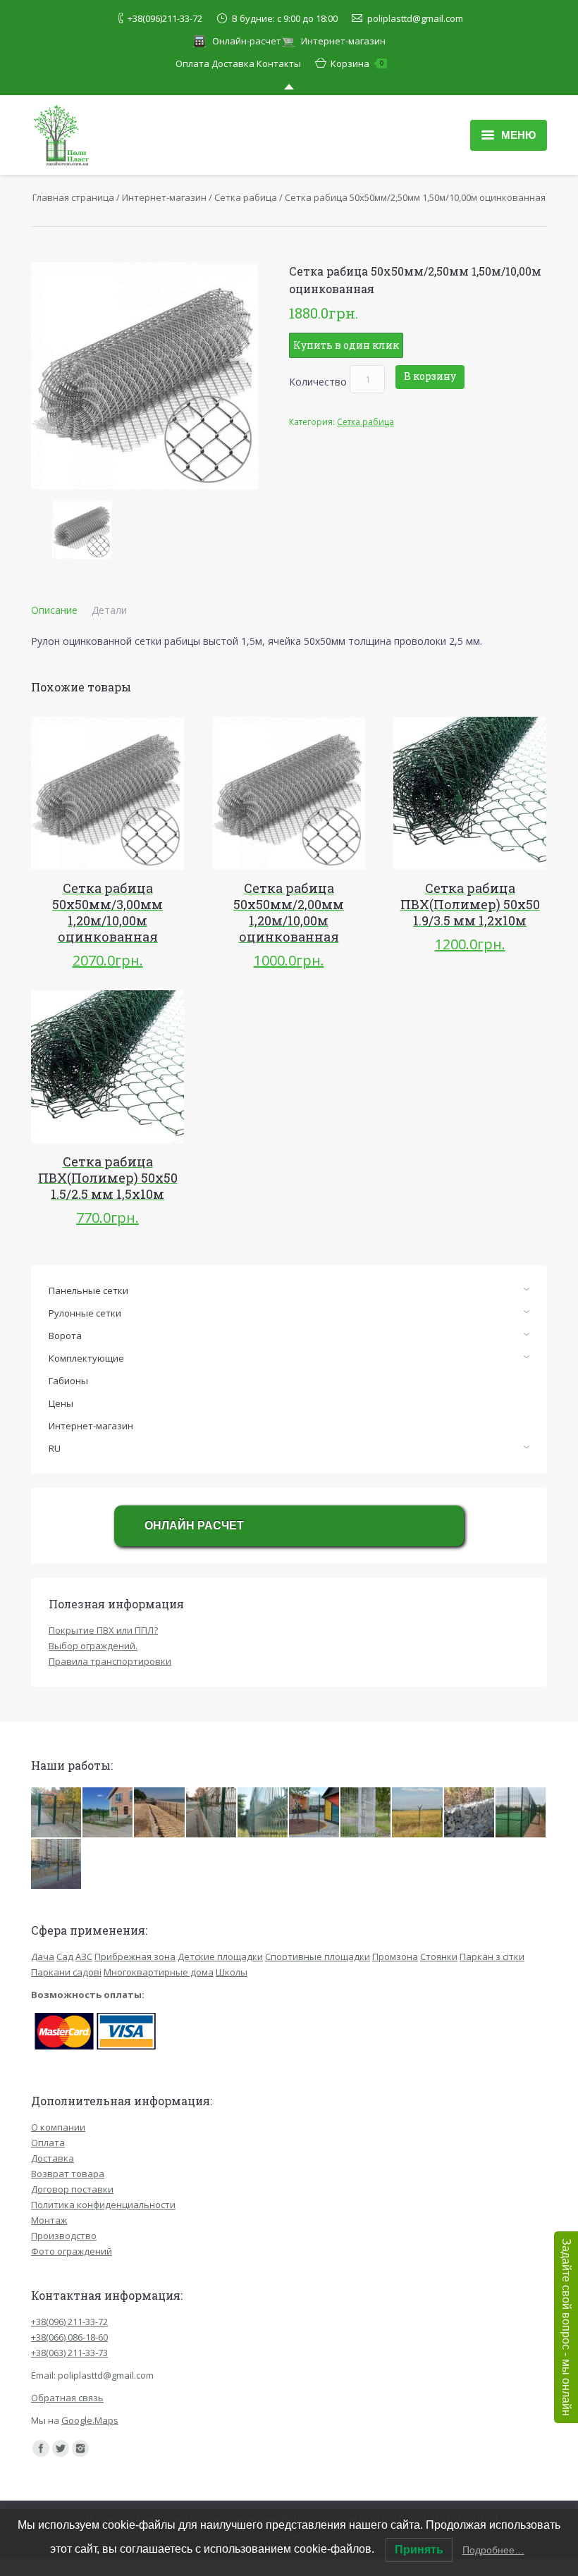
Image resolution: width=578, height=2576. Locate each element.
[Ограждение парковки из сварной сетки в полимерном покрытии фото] (366, 1813)
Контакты (279, 63)
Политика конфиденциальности (103, 2205)
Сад (65, 1956)
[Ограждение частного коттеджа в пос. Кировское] (108, 1813)
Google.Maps (90, 2420)
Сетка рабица (246, 197)
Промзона (395, 1956)
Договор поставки (72, 2189)
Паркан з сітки (492, 1956)
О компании (58, 2127)
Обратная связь (67, 2398)
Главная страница (73, 197)
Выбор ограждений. (93, 1646)
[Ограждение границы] (418, 1813)
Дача (43, 1956)
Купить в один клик (346, 345)
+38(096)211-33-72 (165, 18)
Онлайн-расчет (247, 41)
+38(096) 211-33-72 (69, 2322)
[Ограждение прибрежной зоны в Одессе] (160, 1813)
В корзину (430, 376)
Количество (318, 382)
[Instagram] (80, 2448)
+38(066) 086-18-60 (69, 2337)
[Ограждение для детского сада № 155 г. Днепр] (57, 1813)
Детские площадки (220, 1956)
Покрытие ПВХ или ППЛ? (103, 1630)
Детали (109, 610)
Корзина (357, 63)
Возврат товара (68, 2174)
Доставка (233, 63)
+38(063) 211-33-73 (69, 2353)
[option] (82, 529)
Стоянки (439, 1956)
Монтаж (49, 2220)
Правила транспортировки (110, 1661)
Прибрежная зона (135, 1956)
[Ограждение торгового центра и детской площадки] (315, 1813)
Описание (54, 610)
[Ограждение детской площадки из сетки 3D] (57, 1865)
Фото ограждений (72, 2251)
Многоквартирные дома (159, 1972)
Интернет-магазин (343, 41)
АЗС (84, 1956)
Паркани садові (66, 1972)
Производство (64, 2236)
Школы (232, 1972)
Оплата (192, 63)
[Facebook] (41, 2448)
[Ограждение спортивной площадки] (521, 1813)
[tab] (54, 610)
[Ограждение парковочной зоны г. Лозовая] (212, 1813)
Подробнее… (493, 2550)
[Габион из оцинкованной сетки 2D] (470, 1813)
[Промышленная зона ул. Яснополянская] (263, 1813)
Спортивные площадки (318, 1956)
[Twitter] (61, 2448)
